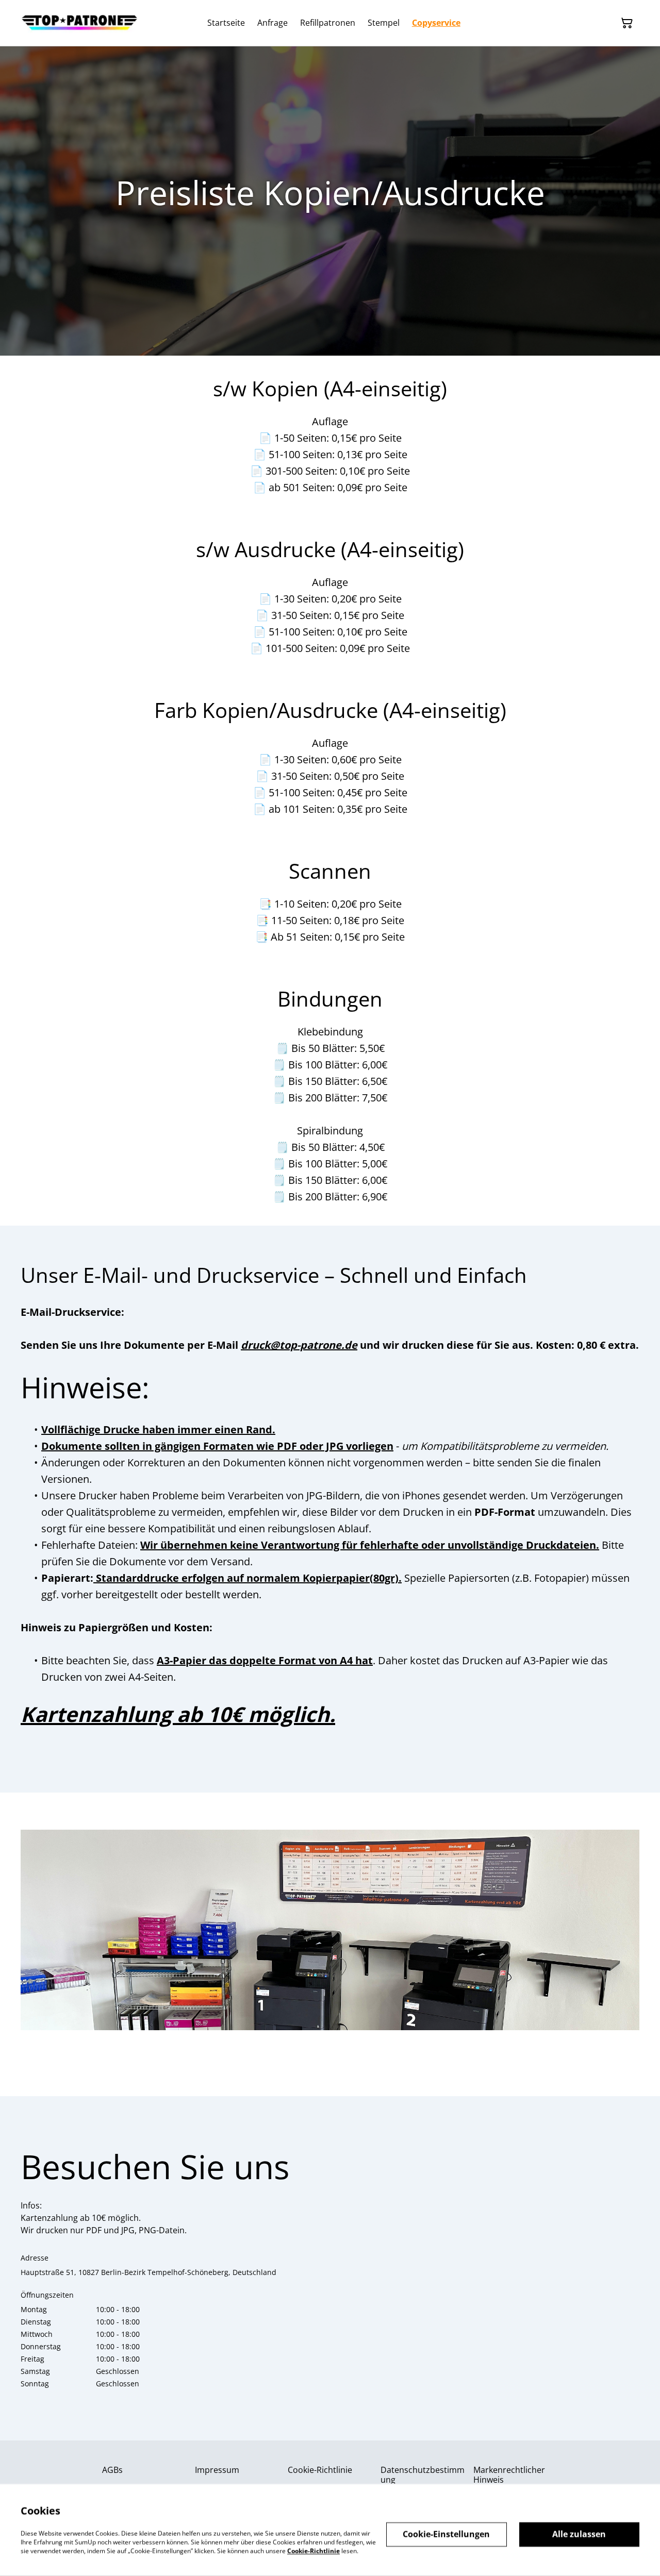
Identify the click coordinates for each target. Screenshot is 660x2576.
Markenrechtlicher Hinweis (509, 2475)
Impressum (217, 2470)
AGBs (112, 2470)
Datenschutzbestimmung (423, 2475)
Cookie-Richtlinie (320, 2470)
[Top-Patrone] (80, 23)
